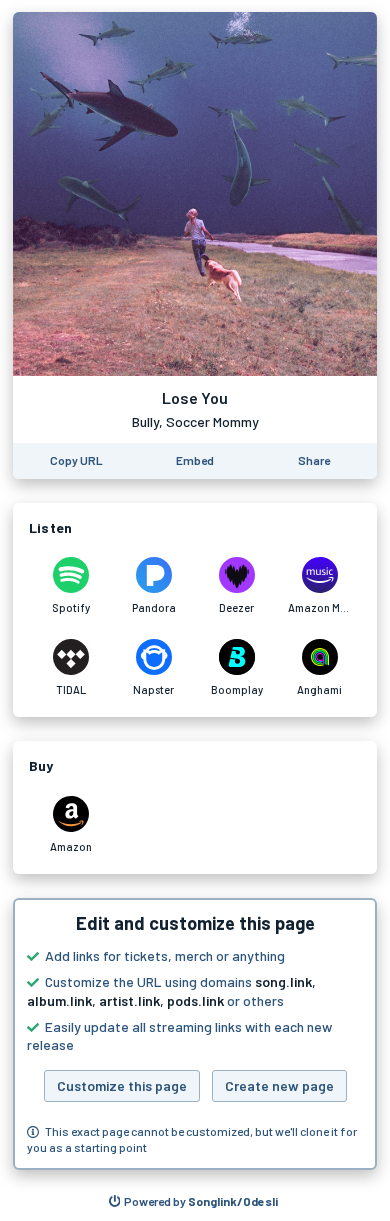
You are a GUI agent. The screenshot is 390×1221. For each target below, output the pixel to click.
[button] (195, 1034)
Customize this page (122, 1085)
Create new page (279, 1085)
